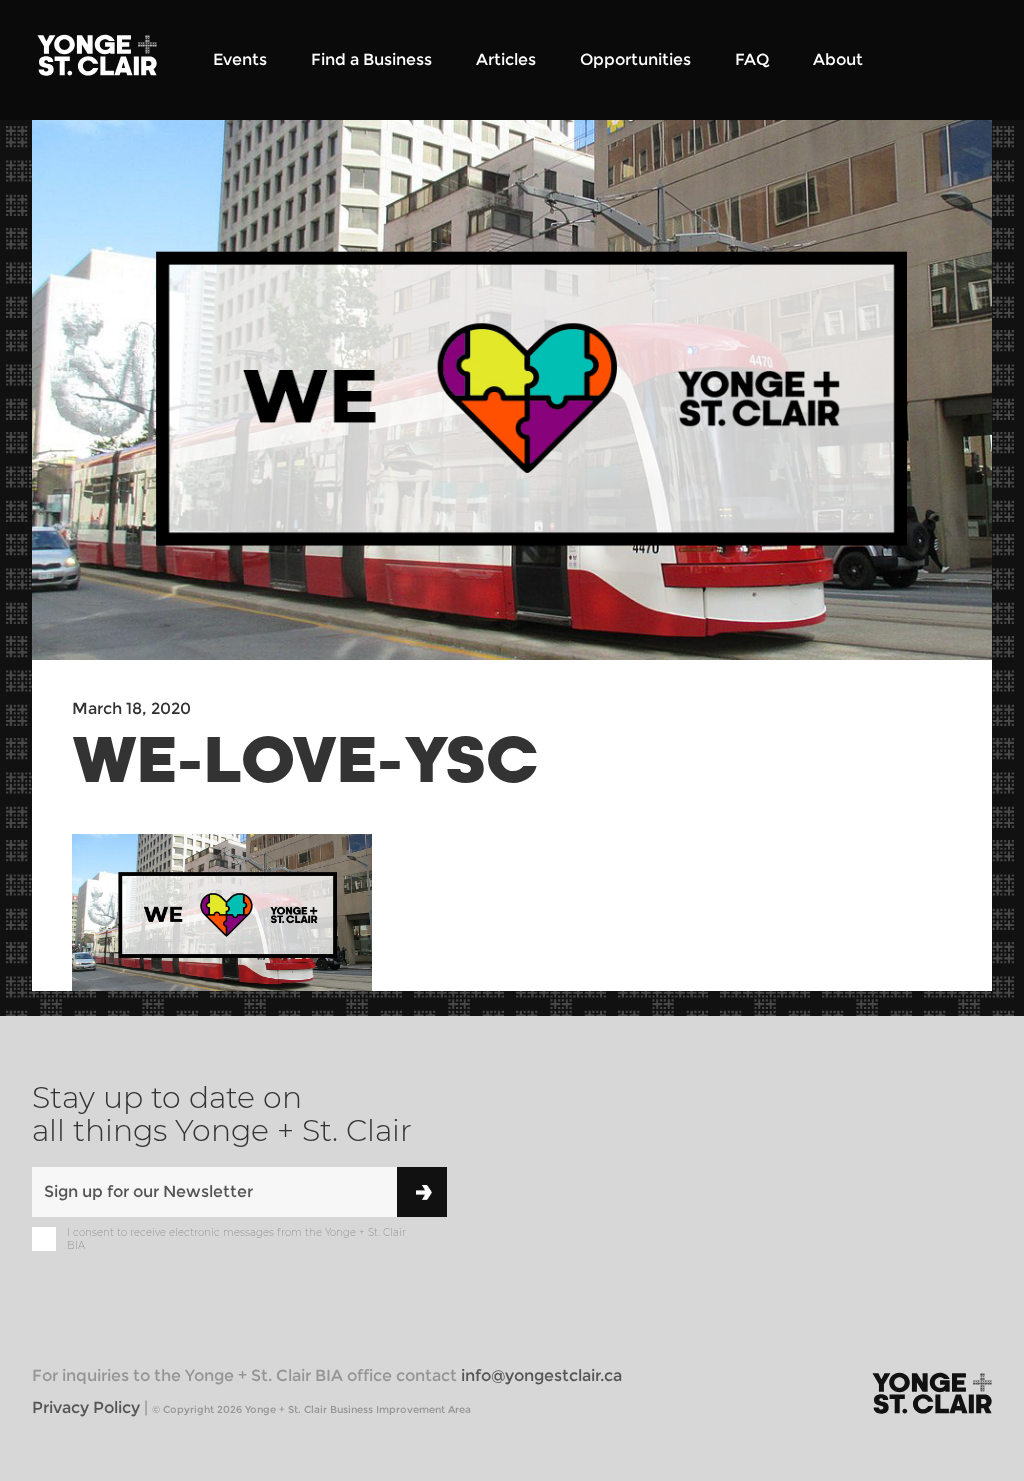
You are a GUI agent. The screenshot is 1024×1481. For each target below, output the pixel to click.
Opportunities (635, 59)
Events (240, 59)
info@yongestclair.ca (541, 1375)
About (838, 59)
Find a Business (371, 59)
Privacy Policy (86, 1407)
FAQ (752, 59)
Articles (506, 59)
